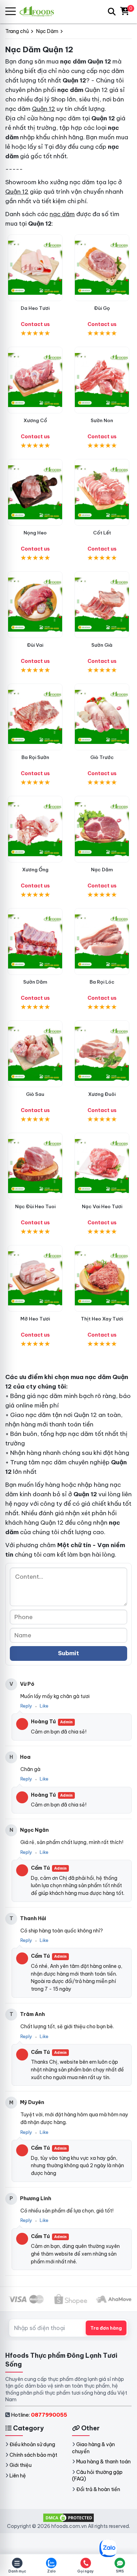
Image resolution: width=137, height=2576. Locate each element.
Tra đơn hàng (106, 2328)
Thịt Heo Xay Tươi (102, 1319)
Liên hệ (18, 2476)
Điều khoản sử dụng (32, 2444)
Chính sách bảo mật (33, 2455)
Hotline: (39, 2415)
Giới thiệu (21, 2465)
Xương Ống (35, 870)
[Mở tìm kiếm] (112, 12)
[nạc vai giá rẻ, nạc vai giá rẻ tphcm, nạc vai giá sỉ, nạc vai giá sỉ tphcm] (102, 1166)
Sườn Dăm (35, 982)
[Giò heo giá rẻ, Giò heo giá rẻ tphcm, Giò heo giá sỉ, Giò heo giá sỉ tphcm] (35, 1054)
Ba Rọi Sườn (35, 757)
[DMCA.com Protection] (68, 2517)
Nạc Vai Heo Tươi (102, 1206)
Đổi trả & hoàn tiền (98, 2489)
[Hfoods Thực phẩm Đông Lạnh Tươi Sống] (40, 11)
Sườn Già (102, 645)
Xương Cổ (35, 420)
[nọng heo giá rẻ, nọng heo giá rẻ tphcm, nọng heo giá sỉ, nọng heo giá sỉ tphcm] (35, 492)
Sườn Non (102, 420)
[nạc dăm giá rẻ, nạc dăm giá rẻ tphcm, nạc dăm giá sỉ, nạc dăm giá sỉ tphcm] (102, 829)
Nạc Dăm (102, 870)
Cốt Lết (102, 533)
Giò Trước (102, 757)
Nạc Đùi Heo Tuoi (35, 1206)
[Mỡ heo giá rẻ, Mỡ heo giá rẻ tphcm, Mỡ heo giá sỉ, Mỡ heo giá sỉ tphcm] (35, 1278)
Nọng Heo (35, 533)
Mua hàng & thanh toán (103, 2462)
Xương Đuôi (102, 1094)
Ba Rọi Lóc (102, 982)
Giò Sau (35, 1094)
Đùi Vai (35, 645)
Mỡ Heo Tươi (35, 1319)
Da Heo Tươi (35, 308)
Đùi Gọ (102, 308)
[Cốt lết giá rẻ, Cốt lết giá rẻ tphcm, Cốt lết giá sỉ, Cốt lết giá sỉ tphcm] (102, 492)
